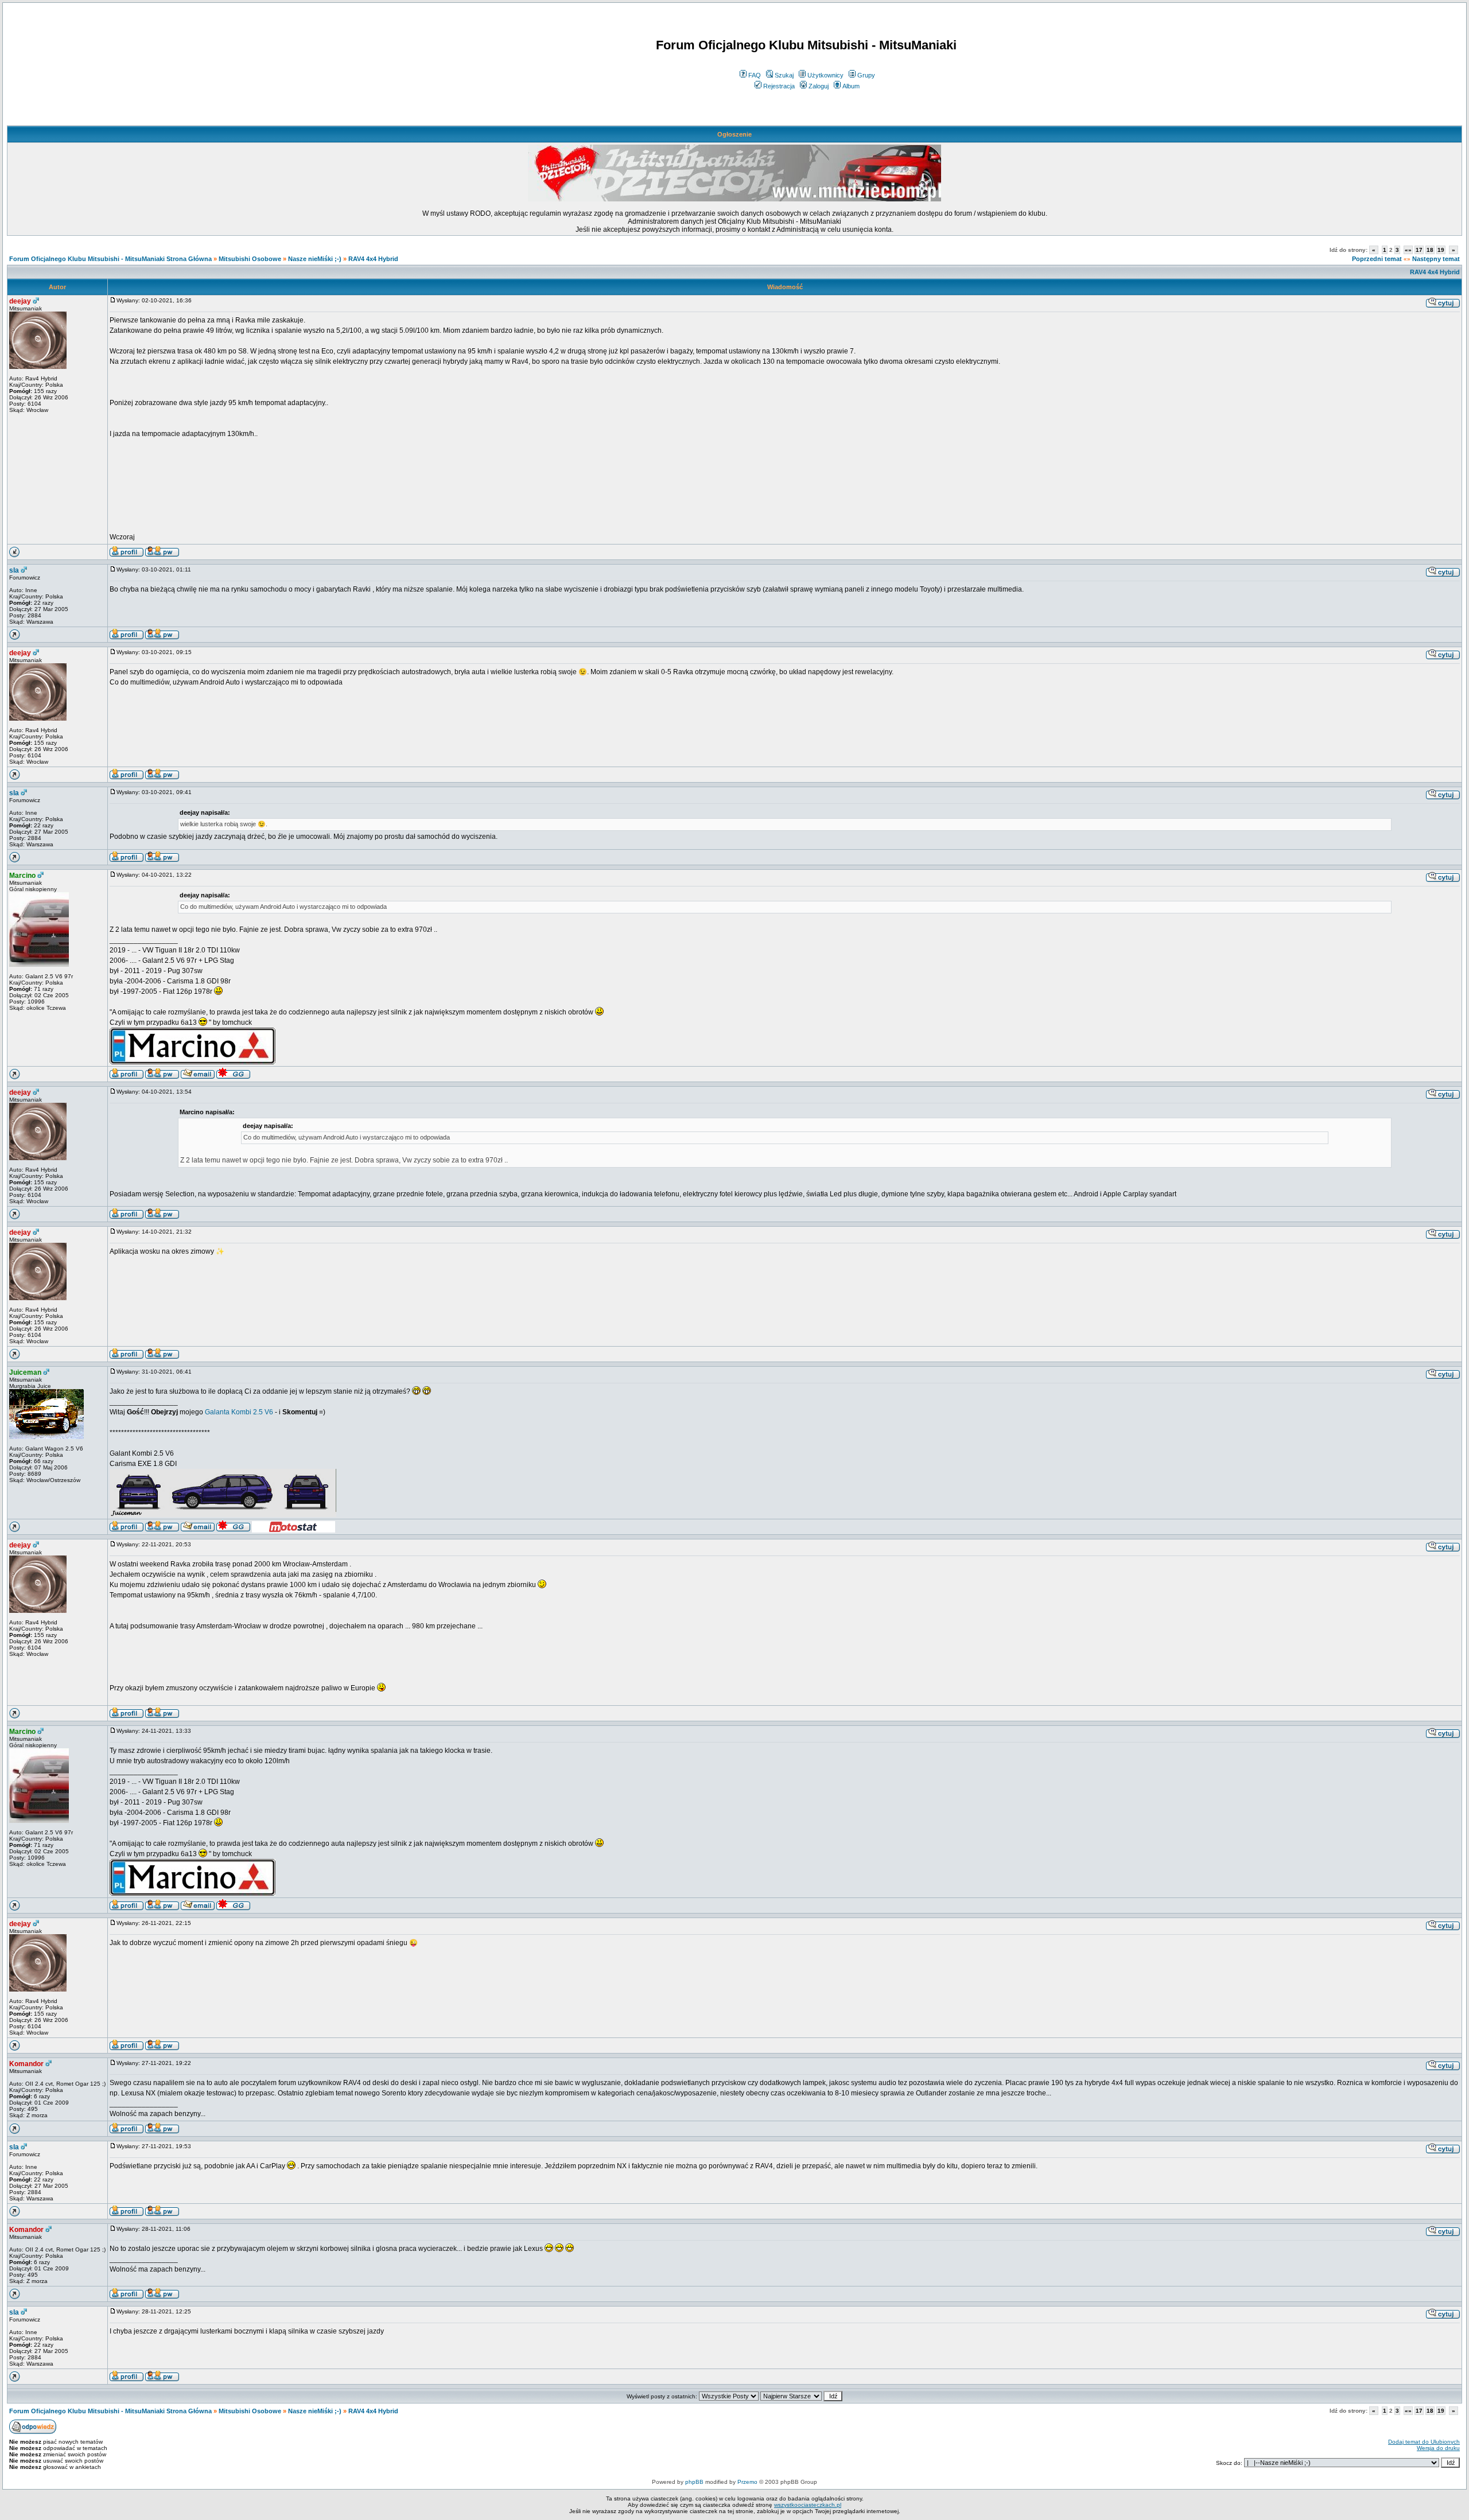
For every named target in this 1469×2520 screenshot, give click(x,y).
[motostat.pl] (294, 1530)
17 (1419, 250)
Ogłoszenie (734, 134)
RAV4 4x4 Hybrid (373, 259)
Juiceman (25, 1372)
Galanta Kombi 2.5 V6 (239, 1412)
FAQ (755, 75)
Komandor (26, 2064)
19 (1441, 250)
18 (1430, 250)
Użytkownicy (825, 75)
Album (851, 86)
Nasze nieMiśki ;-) (315, 259)
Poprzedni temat (1377, 259)
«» (1408, 250)
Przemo (747, 2482)
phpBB (694, 2482)
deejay (20, 301)
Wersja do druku (1438, 2448)
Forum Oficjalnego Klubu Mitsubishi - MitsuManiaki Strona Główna (110, 259)
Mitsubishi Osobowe (250, 259)
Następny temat (1436, 259)
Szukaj (784, 75)
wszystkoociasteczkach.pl (808, 2505)
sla (14, 570)
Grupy (866, 75)
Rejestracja (779, 86)
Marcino (22, 876)
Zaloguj (819, 86)
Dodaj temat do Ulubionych (1424, 2442)
